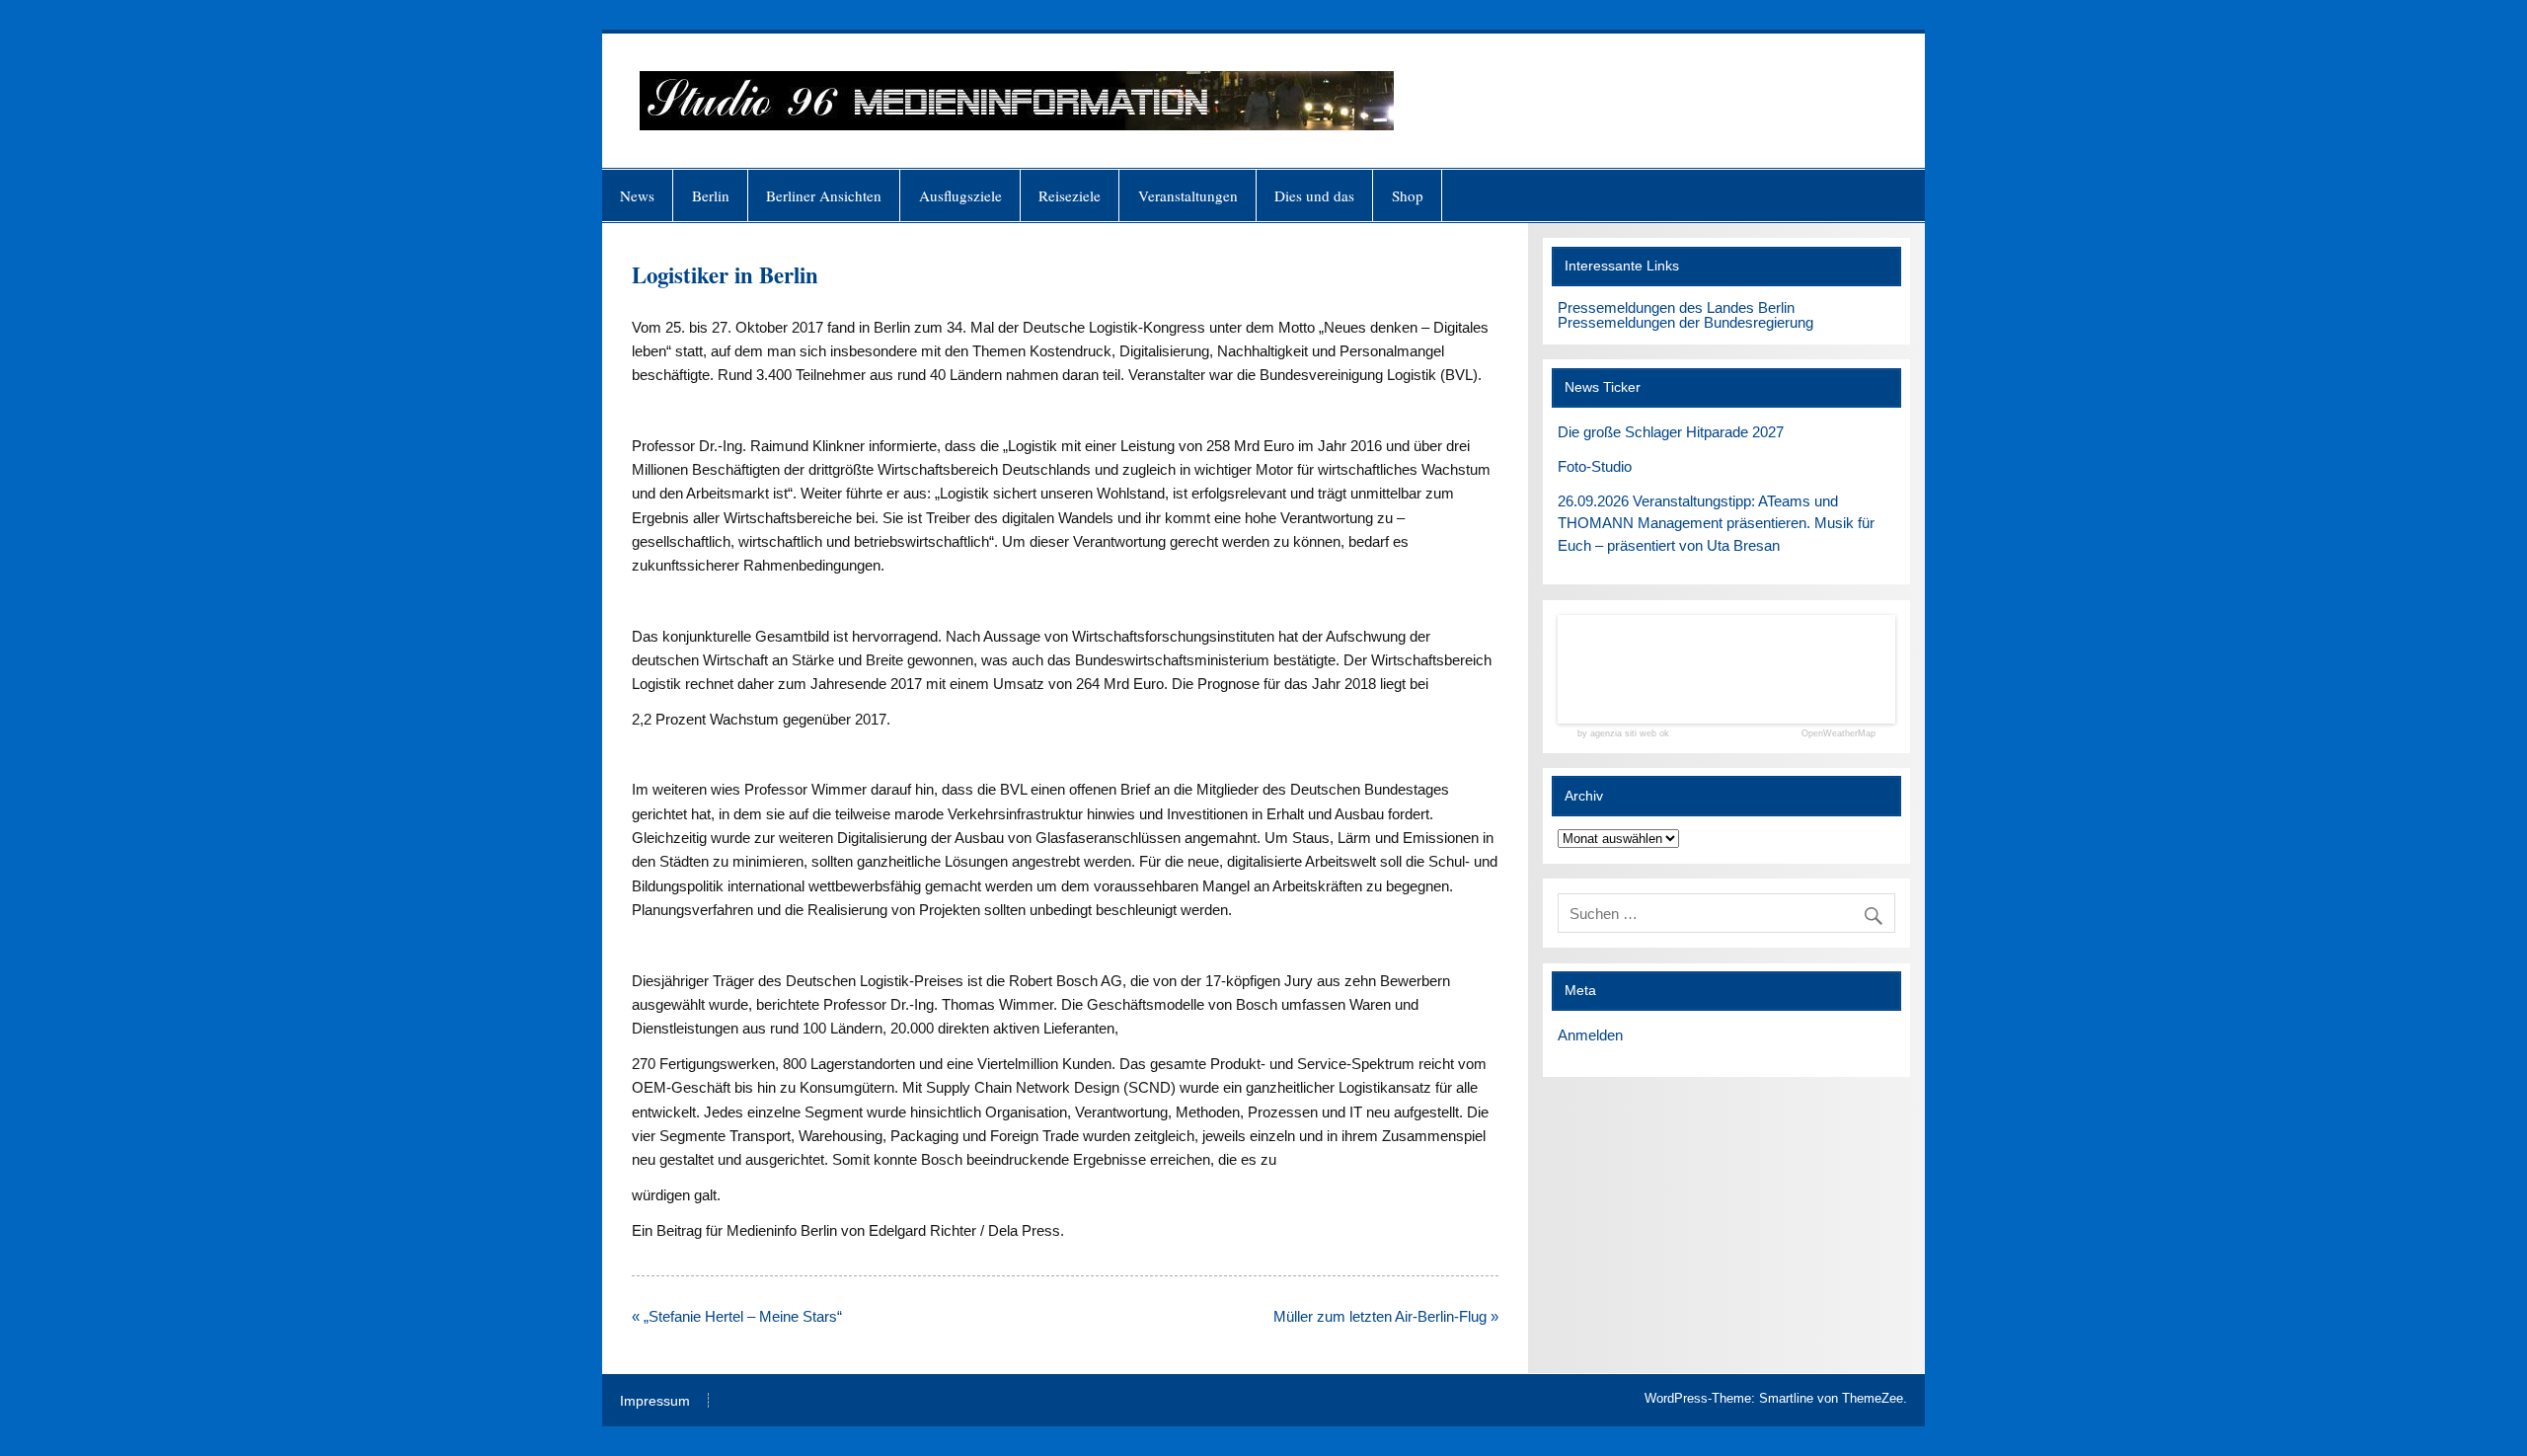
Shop (1408, 195)
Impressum (655, 1402)
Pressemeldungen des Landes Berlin (1676, 307)
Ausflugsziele (960, 195)
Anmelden (1590, 1035)
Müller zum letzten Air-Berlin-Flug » (1386, 1316)
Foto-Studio (1595, 466)
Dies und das (1314, 195)
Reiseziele (1070, 195)
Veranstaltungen (1188, 195)
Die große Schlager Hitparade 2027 (1671, 432)
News (637, 195)
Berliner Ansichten (824, 195)
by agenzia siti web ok (1623, 734)
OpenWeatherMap (1838, 734)
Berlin (711, 195)
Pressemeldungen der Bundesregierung (1685, 322)
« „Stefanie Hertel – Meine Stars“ (737, 1316)
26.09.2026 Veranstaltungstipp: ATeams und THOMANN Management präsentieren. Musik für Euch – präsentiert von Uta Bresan (1716, 524)
